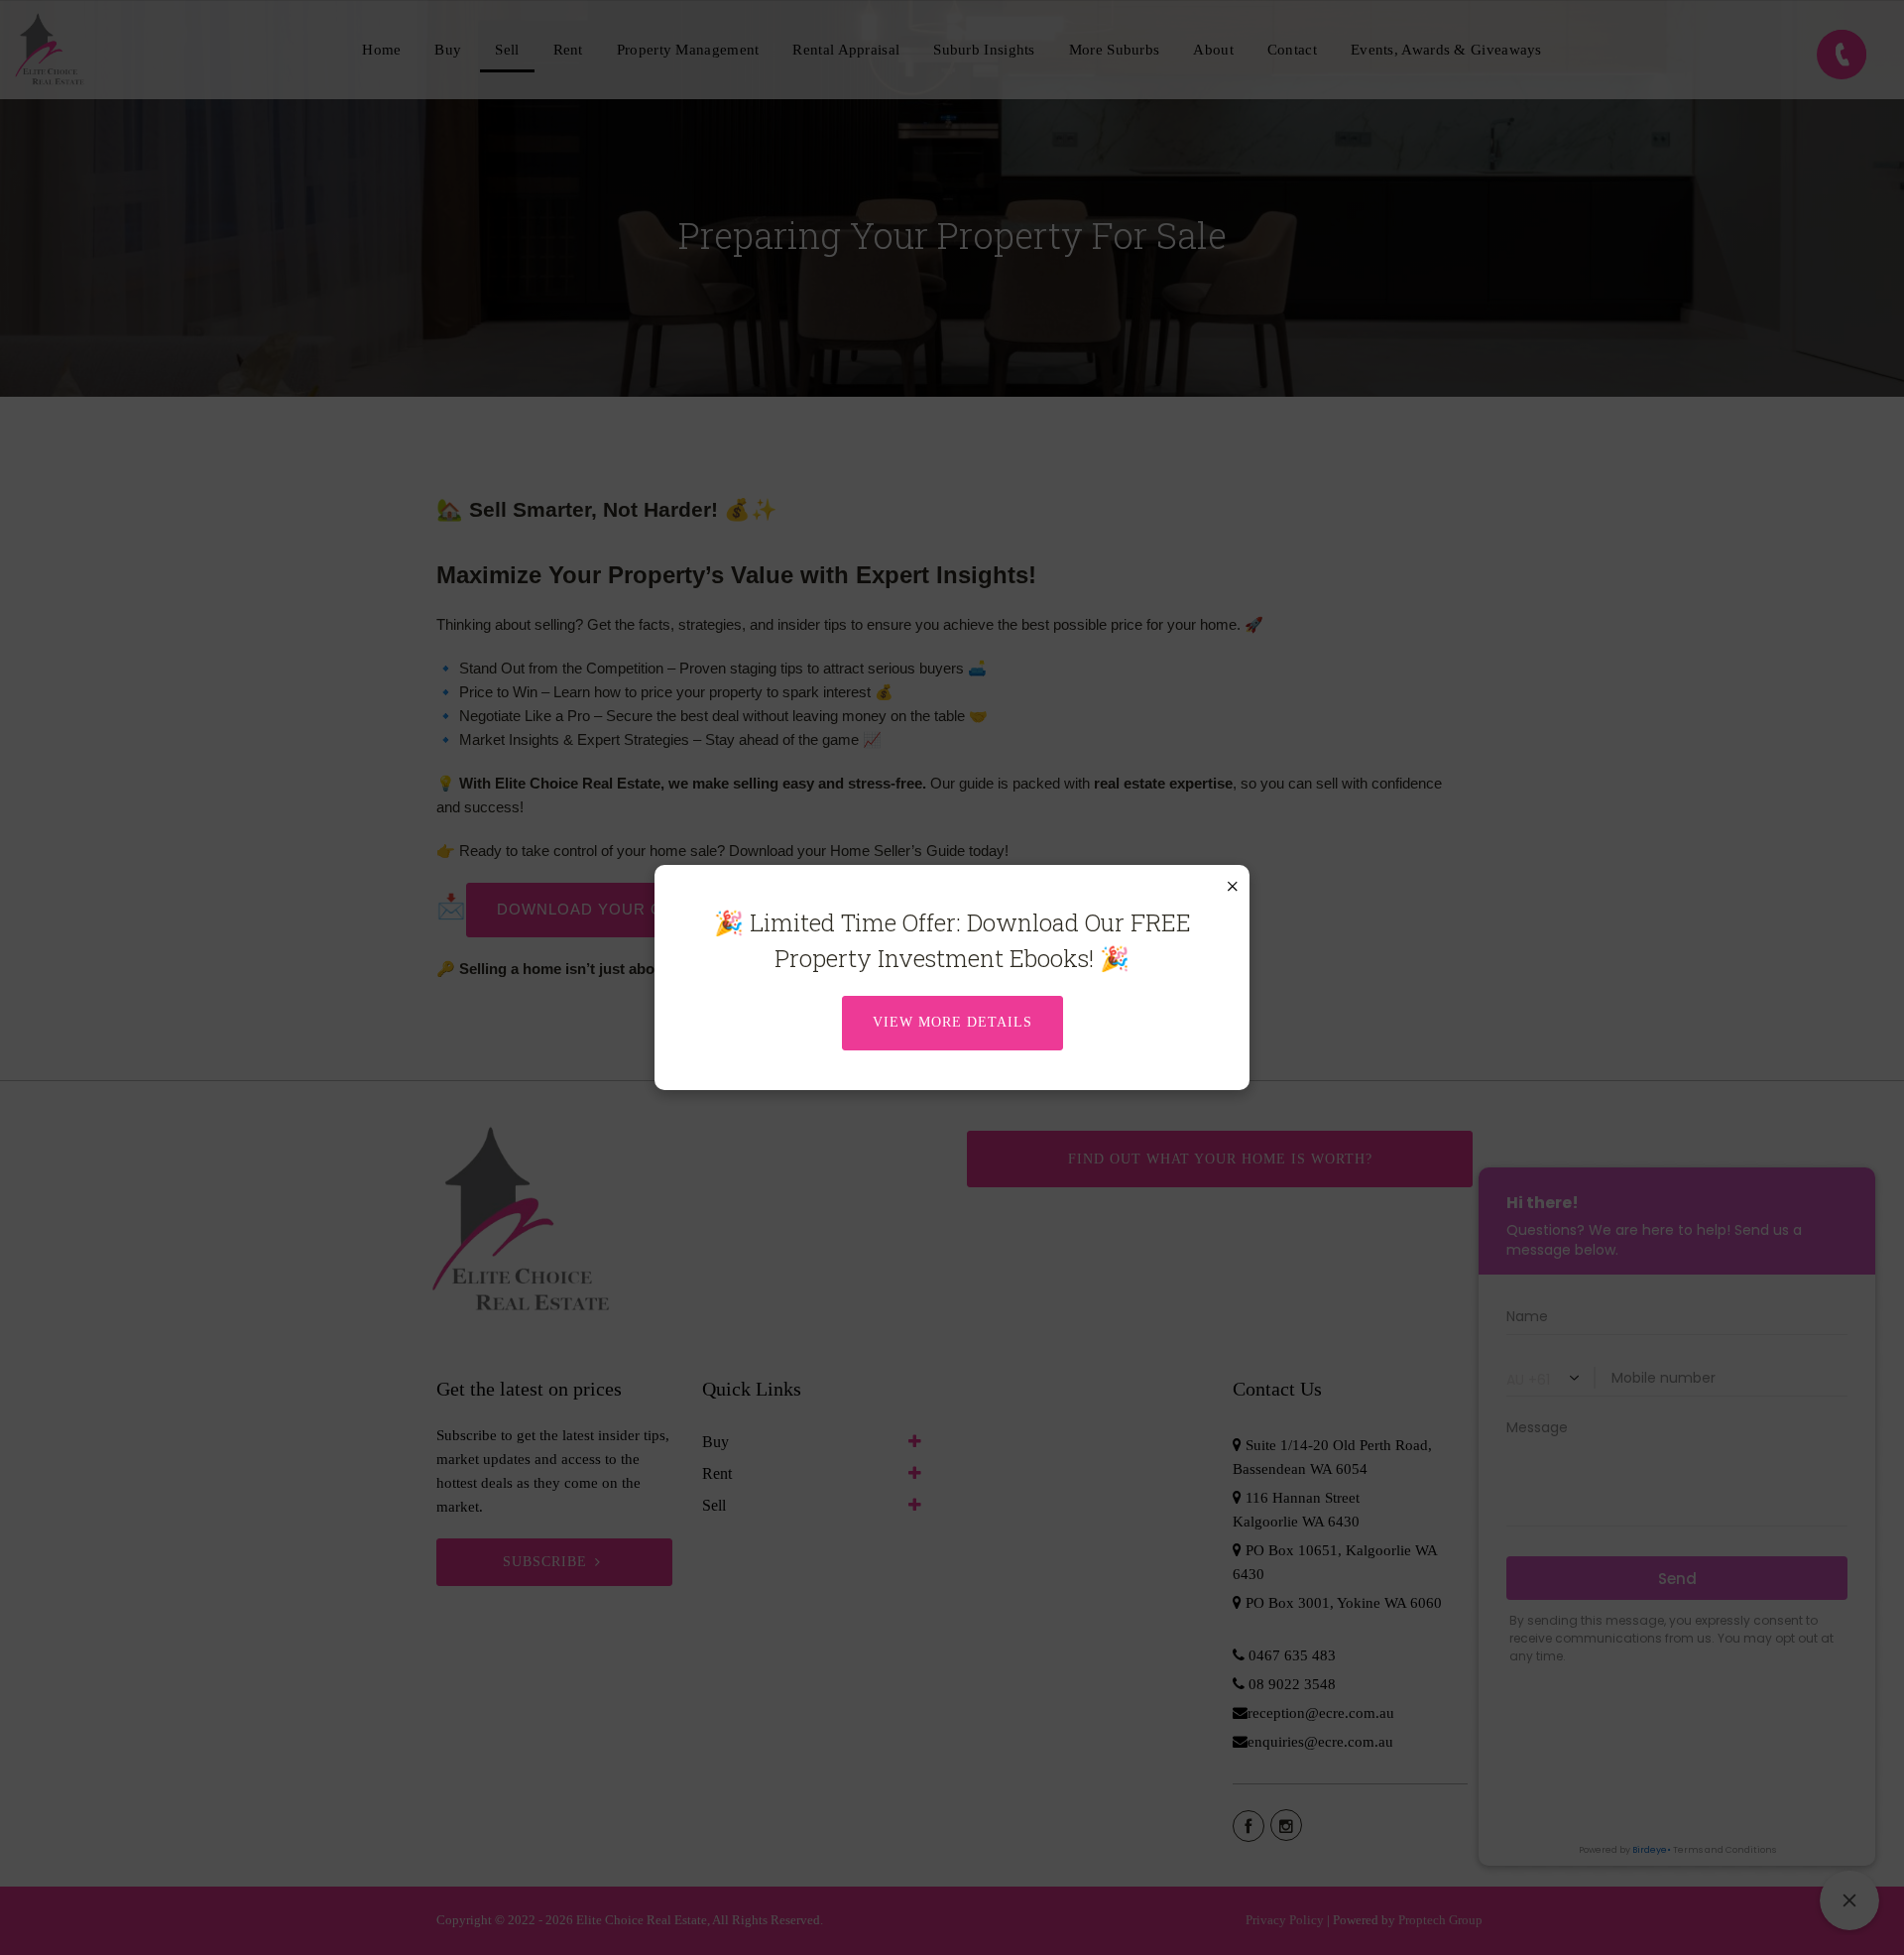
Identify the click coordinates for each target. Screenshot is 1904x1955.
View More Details (952, 1022)
